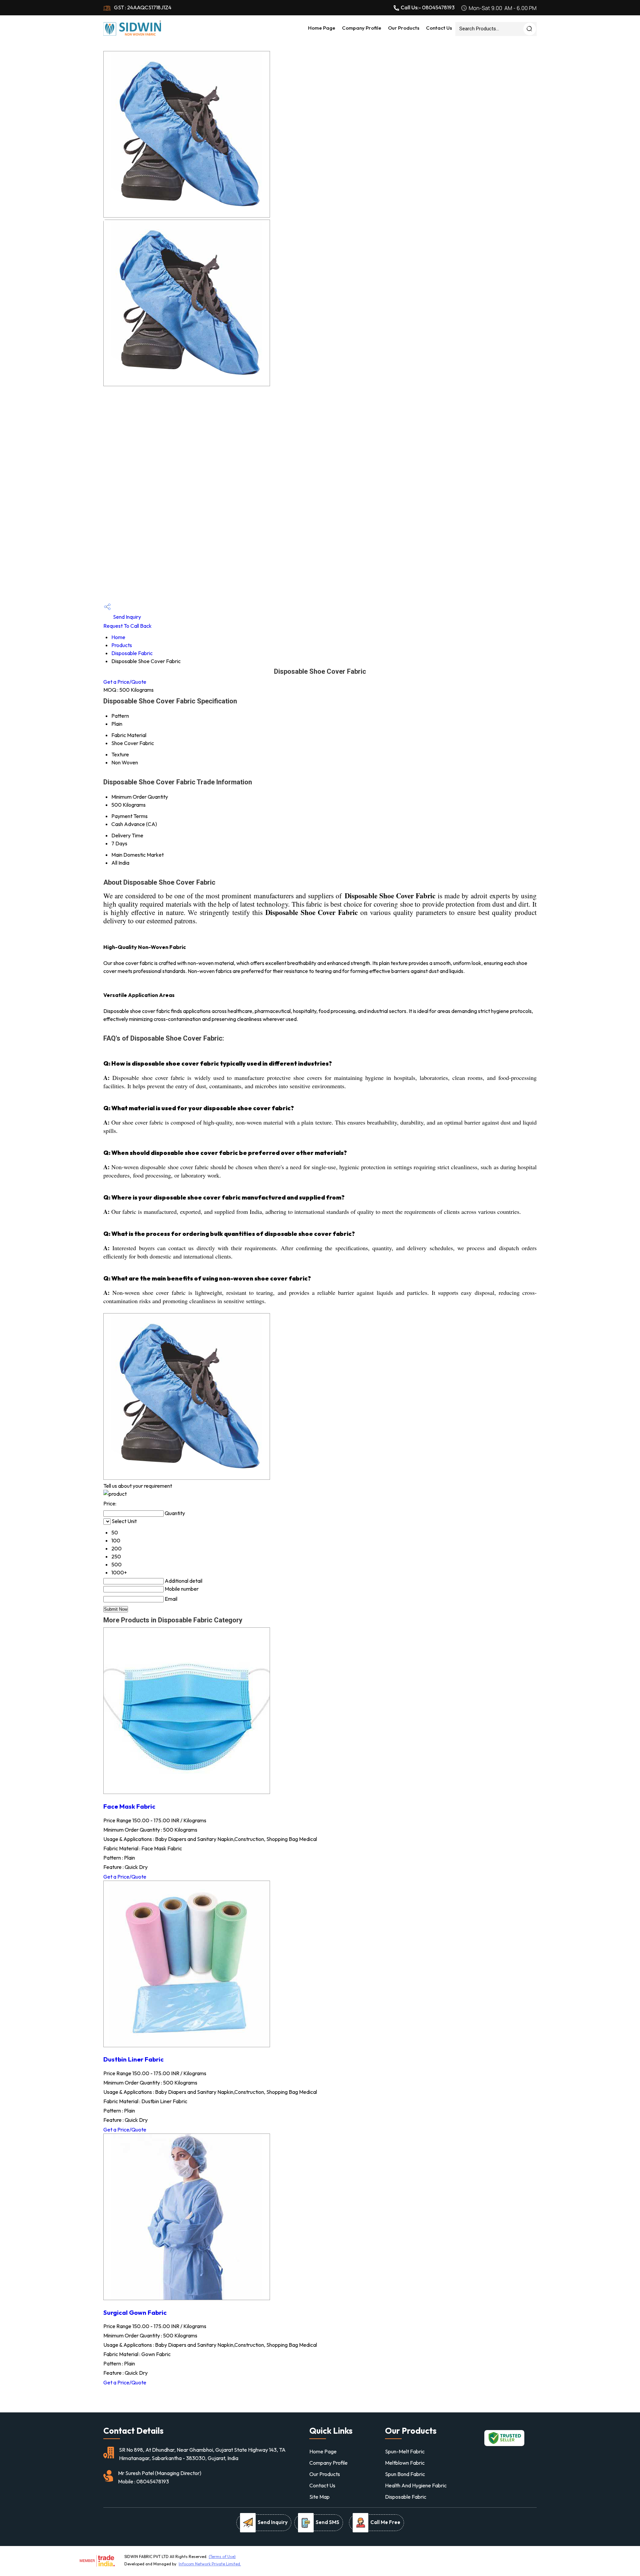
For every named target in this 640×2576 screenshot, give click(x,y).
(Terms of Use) (222, 2557)
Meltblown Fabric (405, 2463)
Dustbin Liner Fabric (133, 2059)
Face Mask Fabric (129, 1806)
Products (122, 645)
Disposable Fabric (132, 653)
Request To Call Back (127, 626)
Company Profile (362, 28)
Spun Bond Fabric (405, 2474)
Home (118, 637)
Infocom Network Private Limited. (210, 2564)
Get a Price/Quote (125, 682)
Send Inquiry (126, 617)
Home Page (322, 28)
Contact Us (439, 28)
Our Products (404, 28)
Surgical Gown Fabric (135, 2312)
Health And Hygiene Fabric (416, 2485)
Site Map (319, 2497)
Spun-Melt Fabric (405, 2451)
